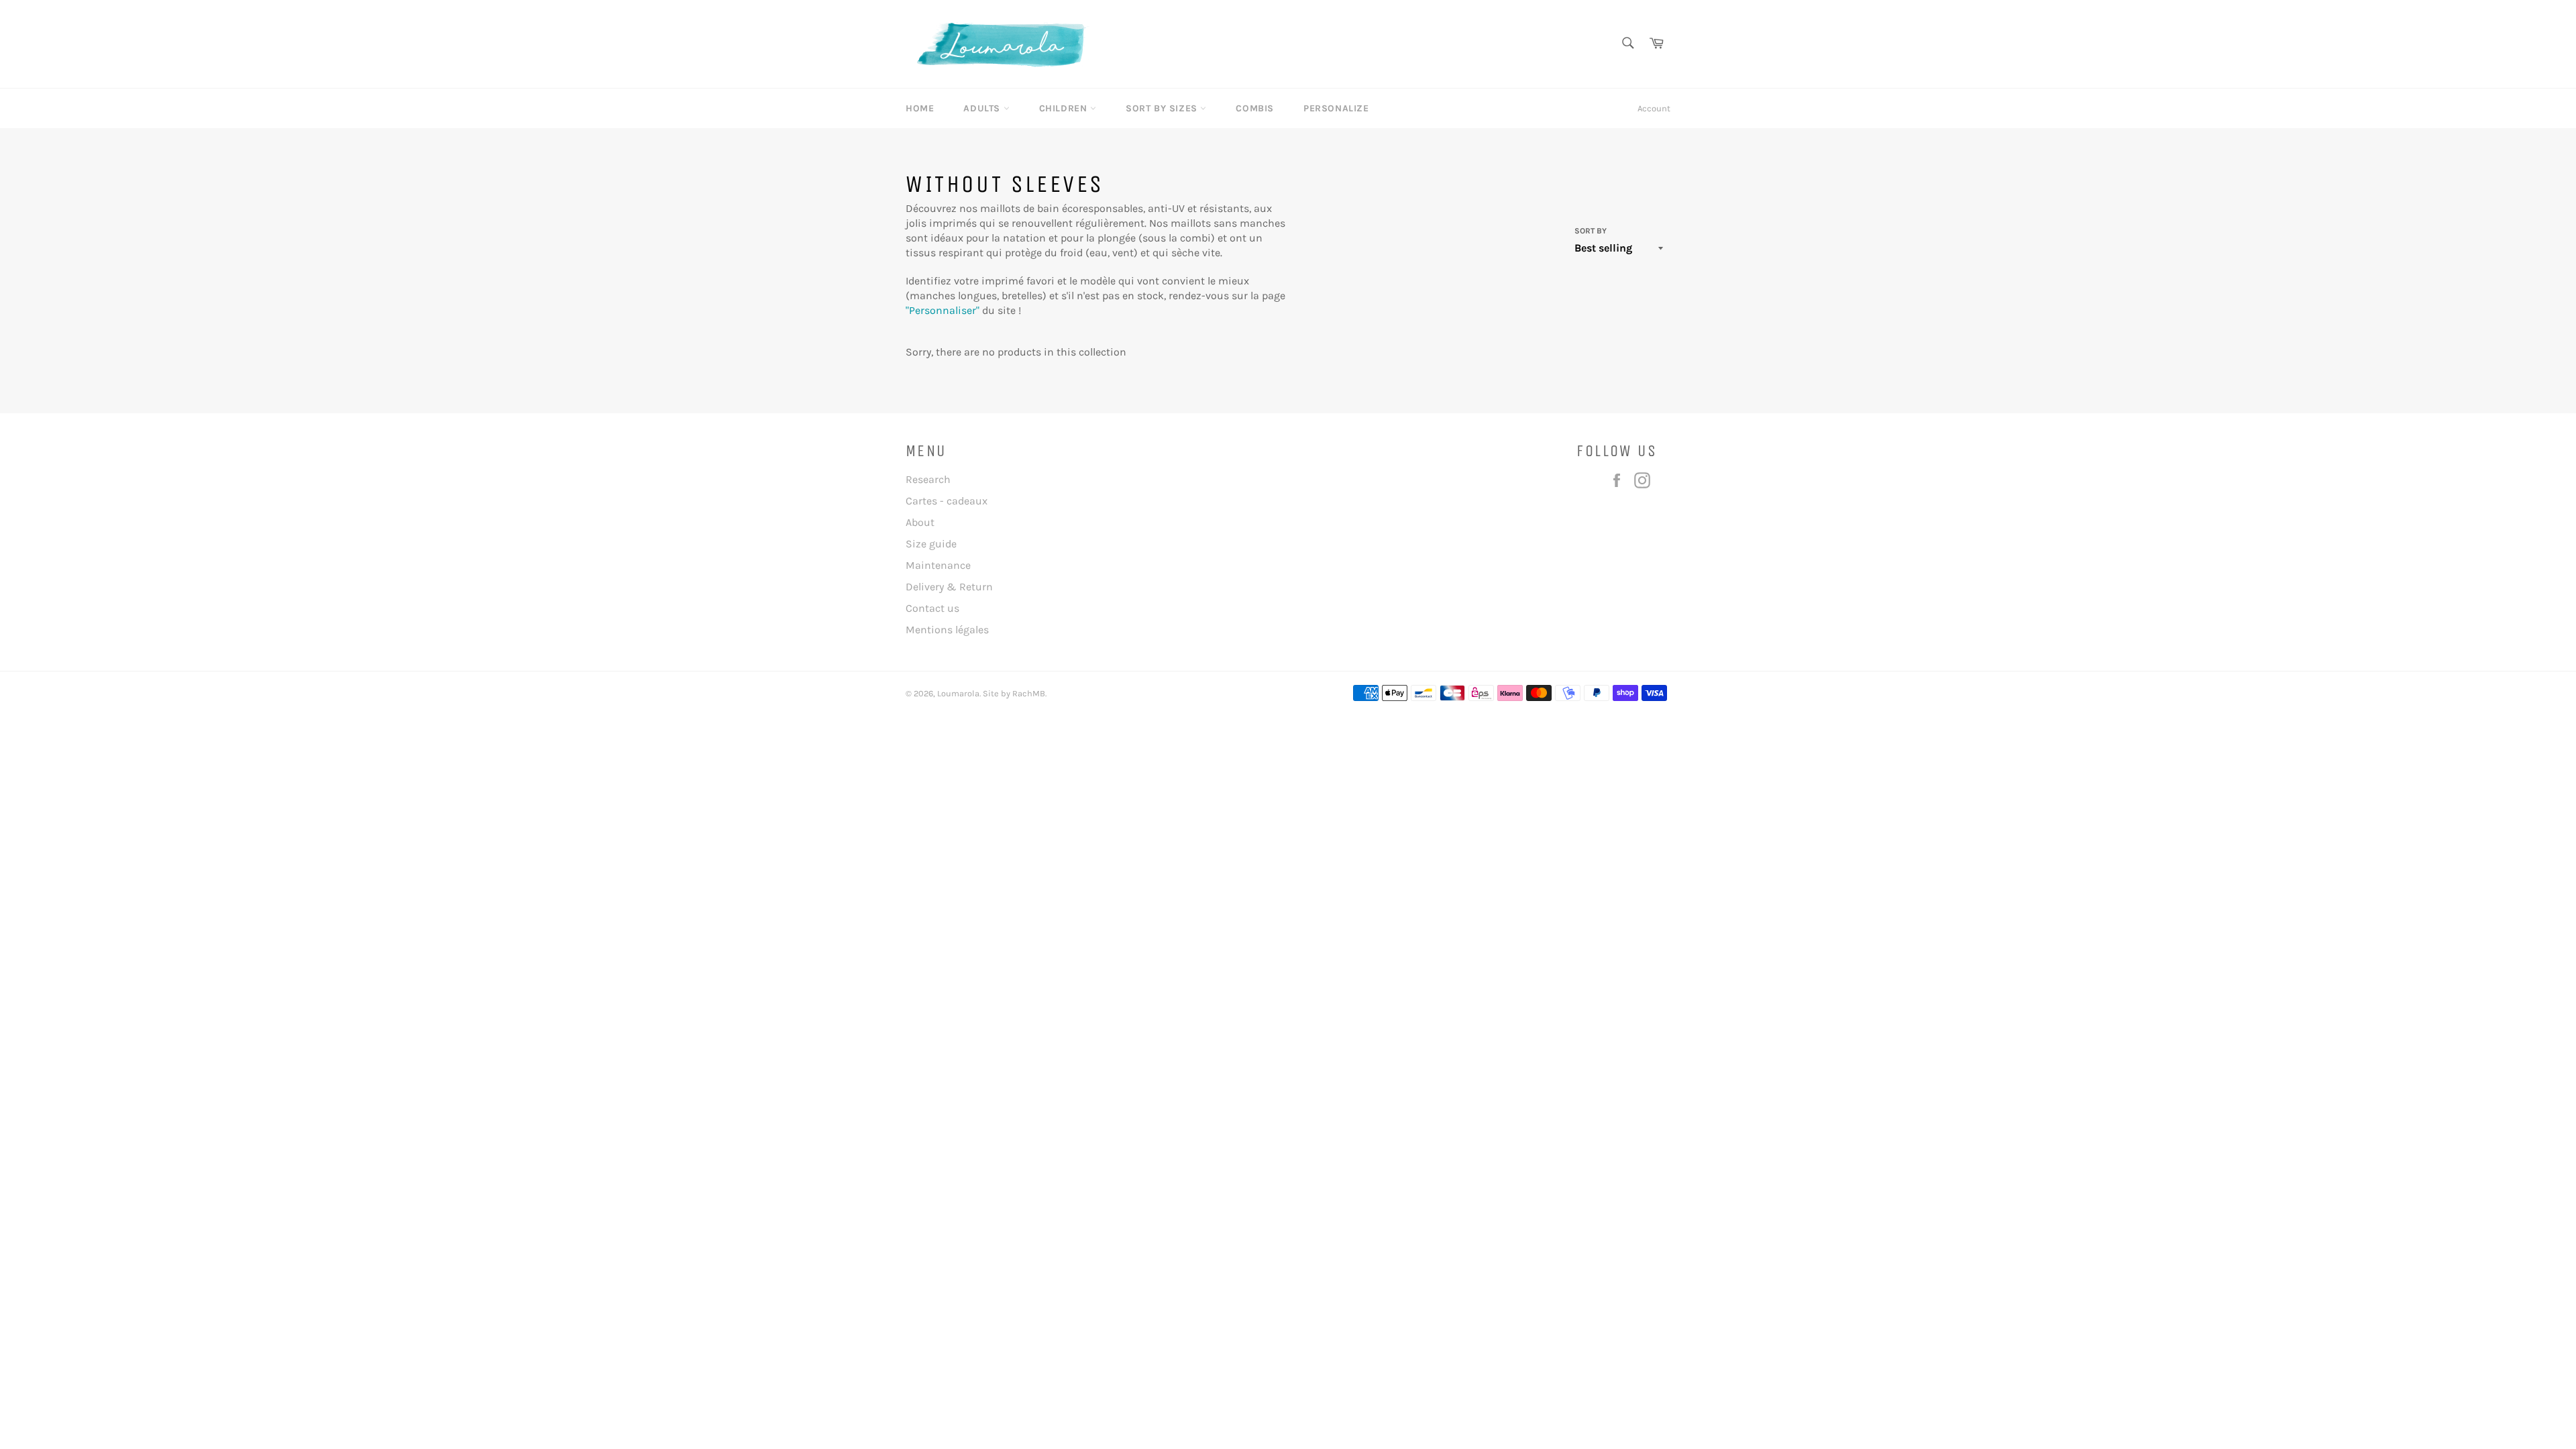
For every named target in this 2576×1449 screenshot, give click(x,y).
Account (1654, 108)
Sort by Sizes (1163, 108)
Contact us (932, 608)
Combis (1255, 108)
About (920, 522)
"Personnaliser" (943, 310)
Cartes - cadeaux (947, 501)
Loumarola (958, 693)
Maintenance (938, 565)
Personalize (1336, 108)
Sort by (1591, 231)
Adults (983, 108)
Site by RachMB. (1014, 693)
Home (920, 108)
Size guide (931, 544)
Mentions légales (947, 630)
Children (1065, 108)
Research (928, 479)
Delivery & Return (949, 587)
